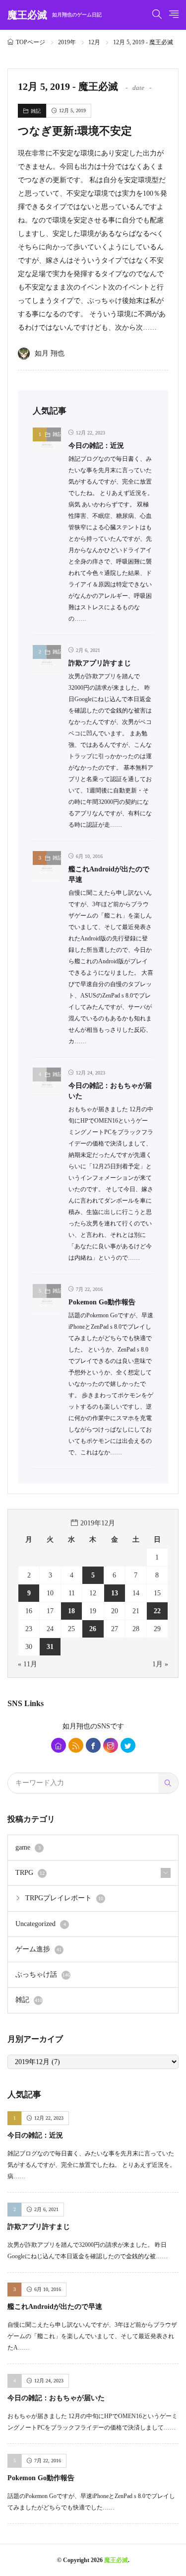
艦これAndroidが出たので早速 (55, 2307)
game (28, 1847)
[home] (59, 1745)
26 (93, 1629)
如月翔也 (76, 1726)
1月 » (160, 1664)
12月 (94, 42)
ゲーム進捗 (38, 1949)
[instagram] (111, 1745)
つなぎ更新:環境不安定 (75, 131)
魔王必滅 (55, 15)
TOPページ (31, 42)
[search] (168, 1783)
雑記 (36, 111)
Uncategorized (41, 1924)
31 (50, 1647)
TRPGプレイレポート (64, 1898)
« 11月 (28, 1664)
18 (71, 1611)
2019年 (67, 42)
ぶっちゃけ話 (43, 1974)
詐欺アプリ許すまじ (100, 663)
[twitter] (128, 1745)
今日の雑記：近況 (96, 446)
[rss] (76, 1745)
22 (157, 1611)
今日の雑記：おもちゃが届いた (56, 2398)
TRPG (30, 1873)
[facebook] (93, 1745)
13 (115, 1593)
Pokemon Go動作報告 (102, 1302)
